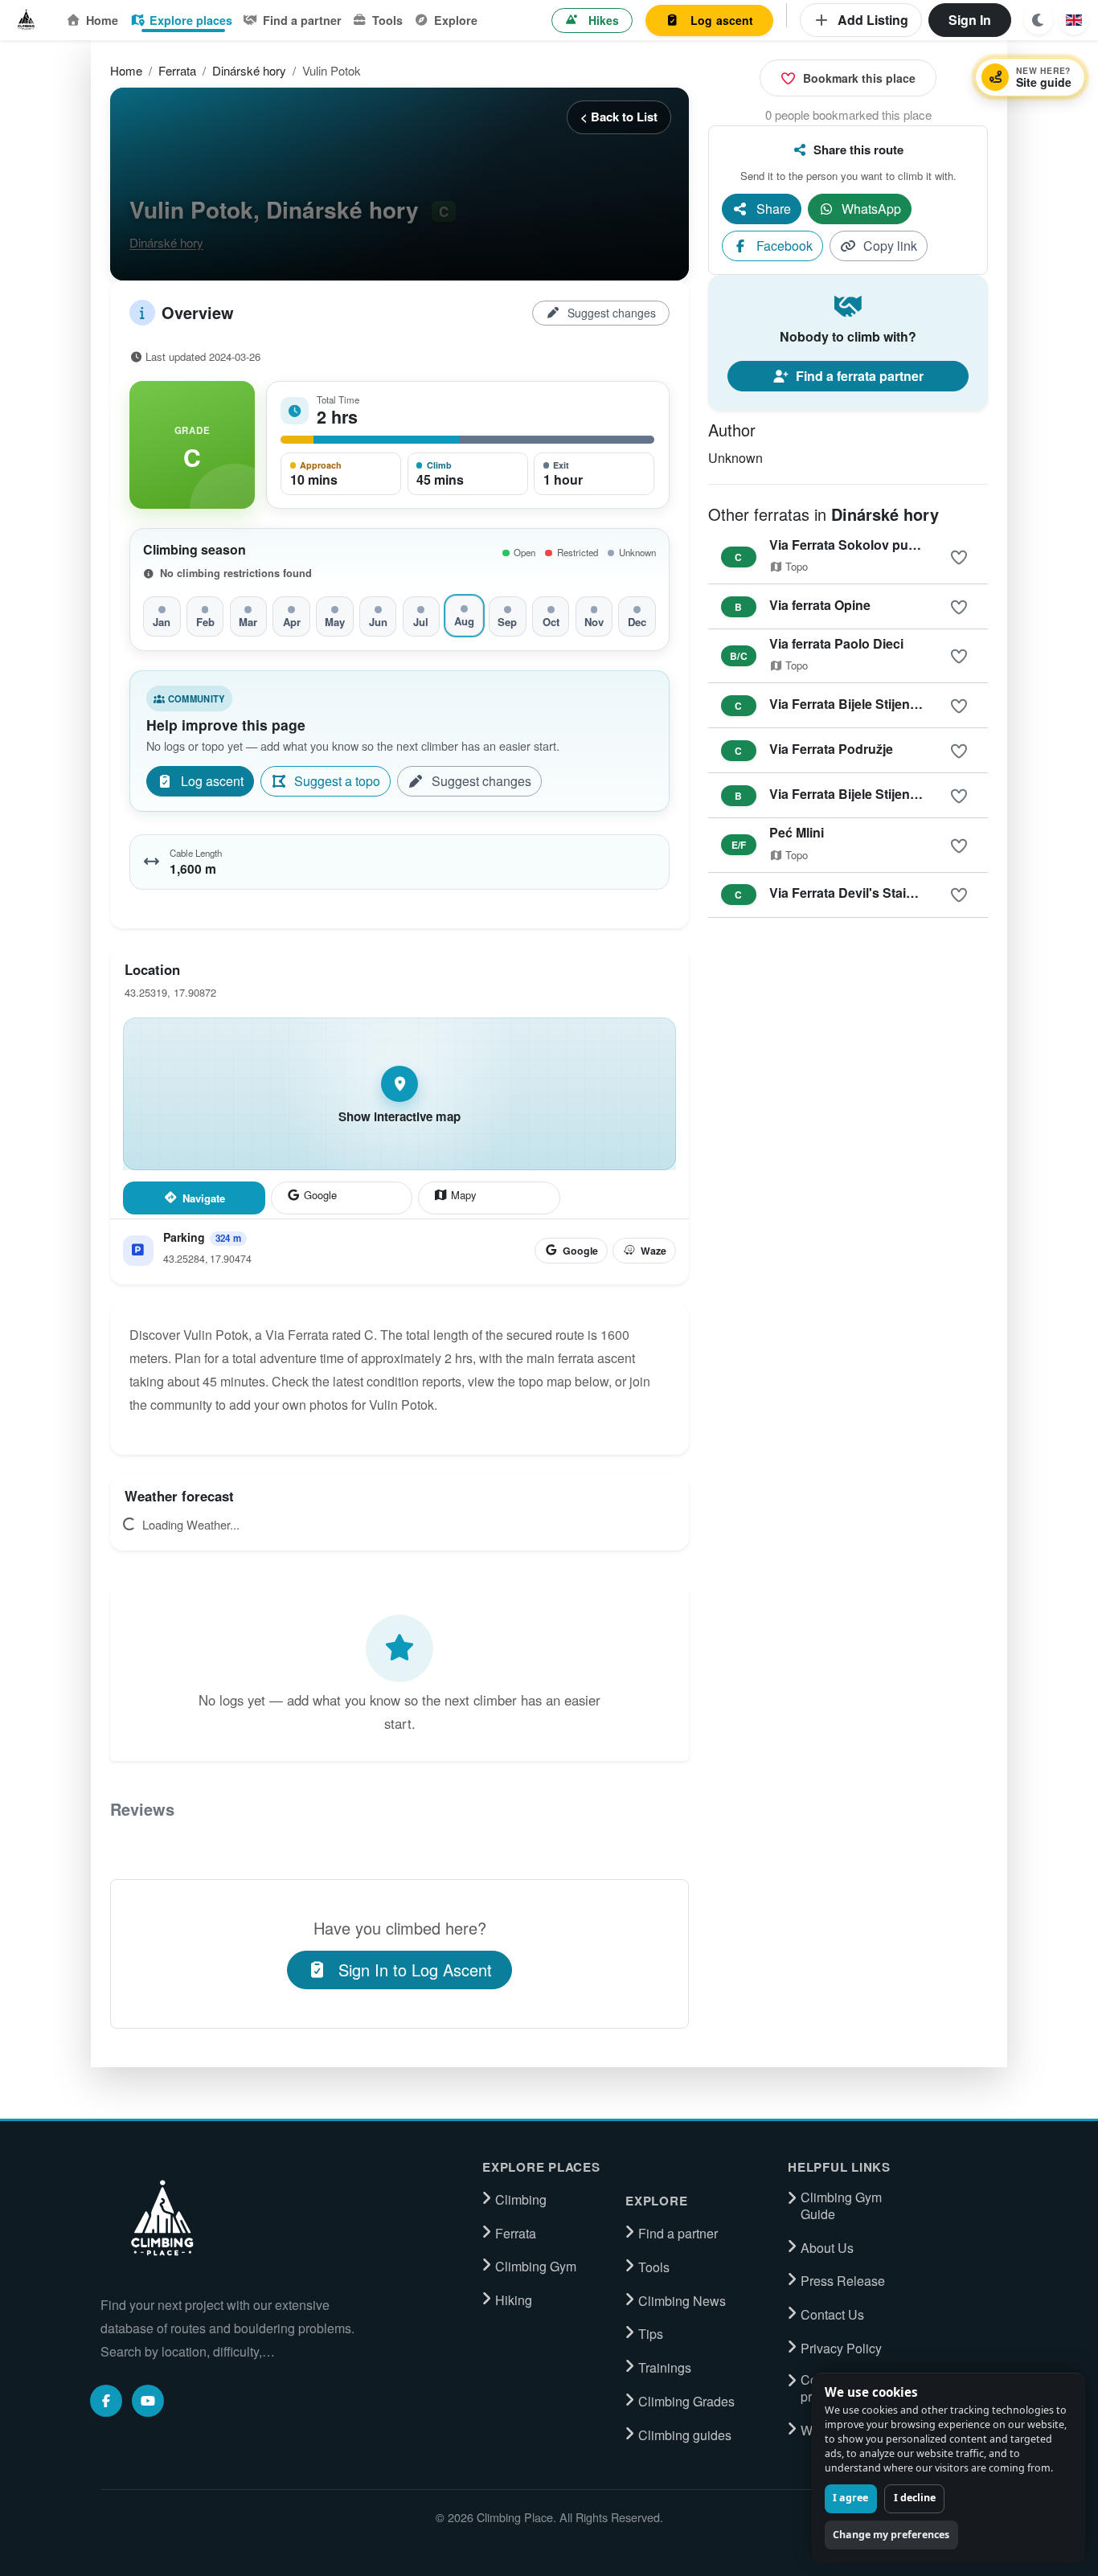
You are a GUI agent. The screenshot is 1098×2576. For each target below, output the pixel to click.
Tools (654, 2267)
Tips (651, 2334)
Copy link (890, 246)
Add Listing (873, 20)
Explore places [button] (191, 20)
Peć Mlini (797, 832)
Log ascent (722, 20)
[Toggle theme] (1039, 20)
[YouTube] (148, 2401)
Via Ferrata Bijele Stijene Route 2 (869, 794)
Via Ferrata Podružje (831, 749)
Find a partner (302, 20)
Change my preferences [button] (891, 2535)
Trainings (665, 2368)
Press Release (843, 2281)
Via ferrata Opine (820, 605)
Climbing (521, 2200)
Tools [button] (387, 20)
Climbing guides (685, 2435)
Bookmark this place (859, 78)
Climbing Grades (686, 2402)
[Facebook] (106, 2401)
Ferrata (177, 70)
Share (774, 209)
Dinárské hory (249, 70)
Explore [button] (456, 20)
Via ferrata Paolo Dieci (836, 643)
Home (102, 20)
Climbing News (682, 2301)
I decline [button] (915, 2498)
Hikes (604, 20)
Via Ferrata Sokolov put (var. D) (864, 545)
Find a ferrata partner (860, 376)
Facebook (785, 246)
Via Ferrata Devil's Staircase (854, 893)
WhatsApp (871, 209)
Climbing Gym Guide (841, 2206)
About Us (827, 2248)
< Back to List (619, 117)
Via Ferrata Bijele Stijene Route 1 (869, 704)
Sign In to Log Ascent (415, 1970)
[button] (1074, 20)
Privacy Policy (841, 2349)
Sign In (970, 20)
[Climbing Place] (161, 2218)
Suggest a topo (337, 781)
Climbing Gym (536, 2267)
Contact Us (832, 2315)
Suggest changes (612, 313)
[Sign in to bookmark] (959, 558)
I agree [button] (850, 2498)
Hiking (514, 2300)
